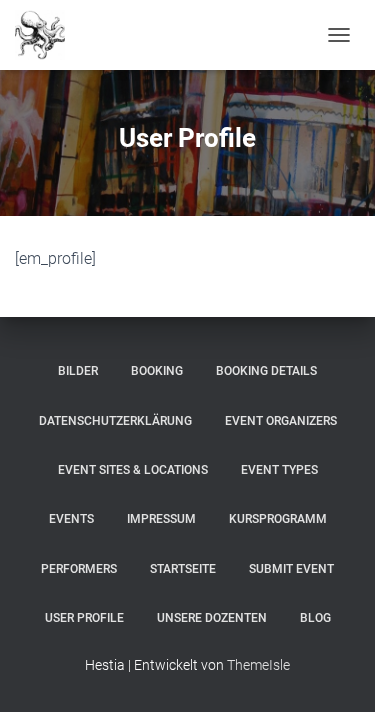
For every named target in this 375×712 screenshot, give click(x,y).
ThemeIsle (258, 665)
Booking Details (266, 371)
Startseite (183, 569)
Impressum (161, 519)
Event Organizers (281, 421)
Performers (79, 569)
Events (71, 519)
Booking (157, 371)
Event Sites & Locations (133, 470)
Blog (315, 618)
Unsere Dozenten (212, 618)
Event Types (279, 470)
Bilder (78, 371)
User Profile (84, 618)
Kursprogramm (278, 519)
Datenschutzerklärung (115, 421)
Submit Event (291, 569)
